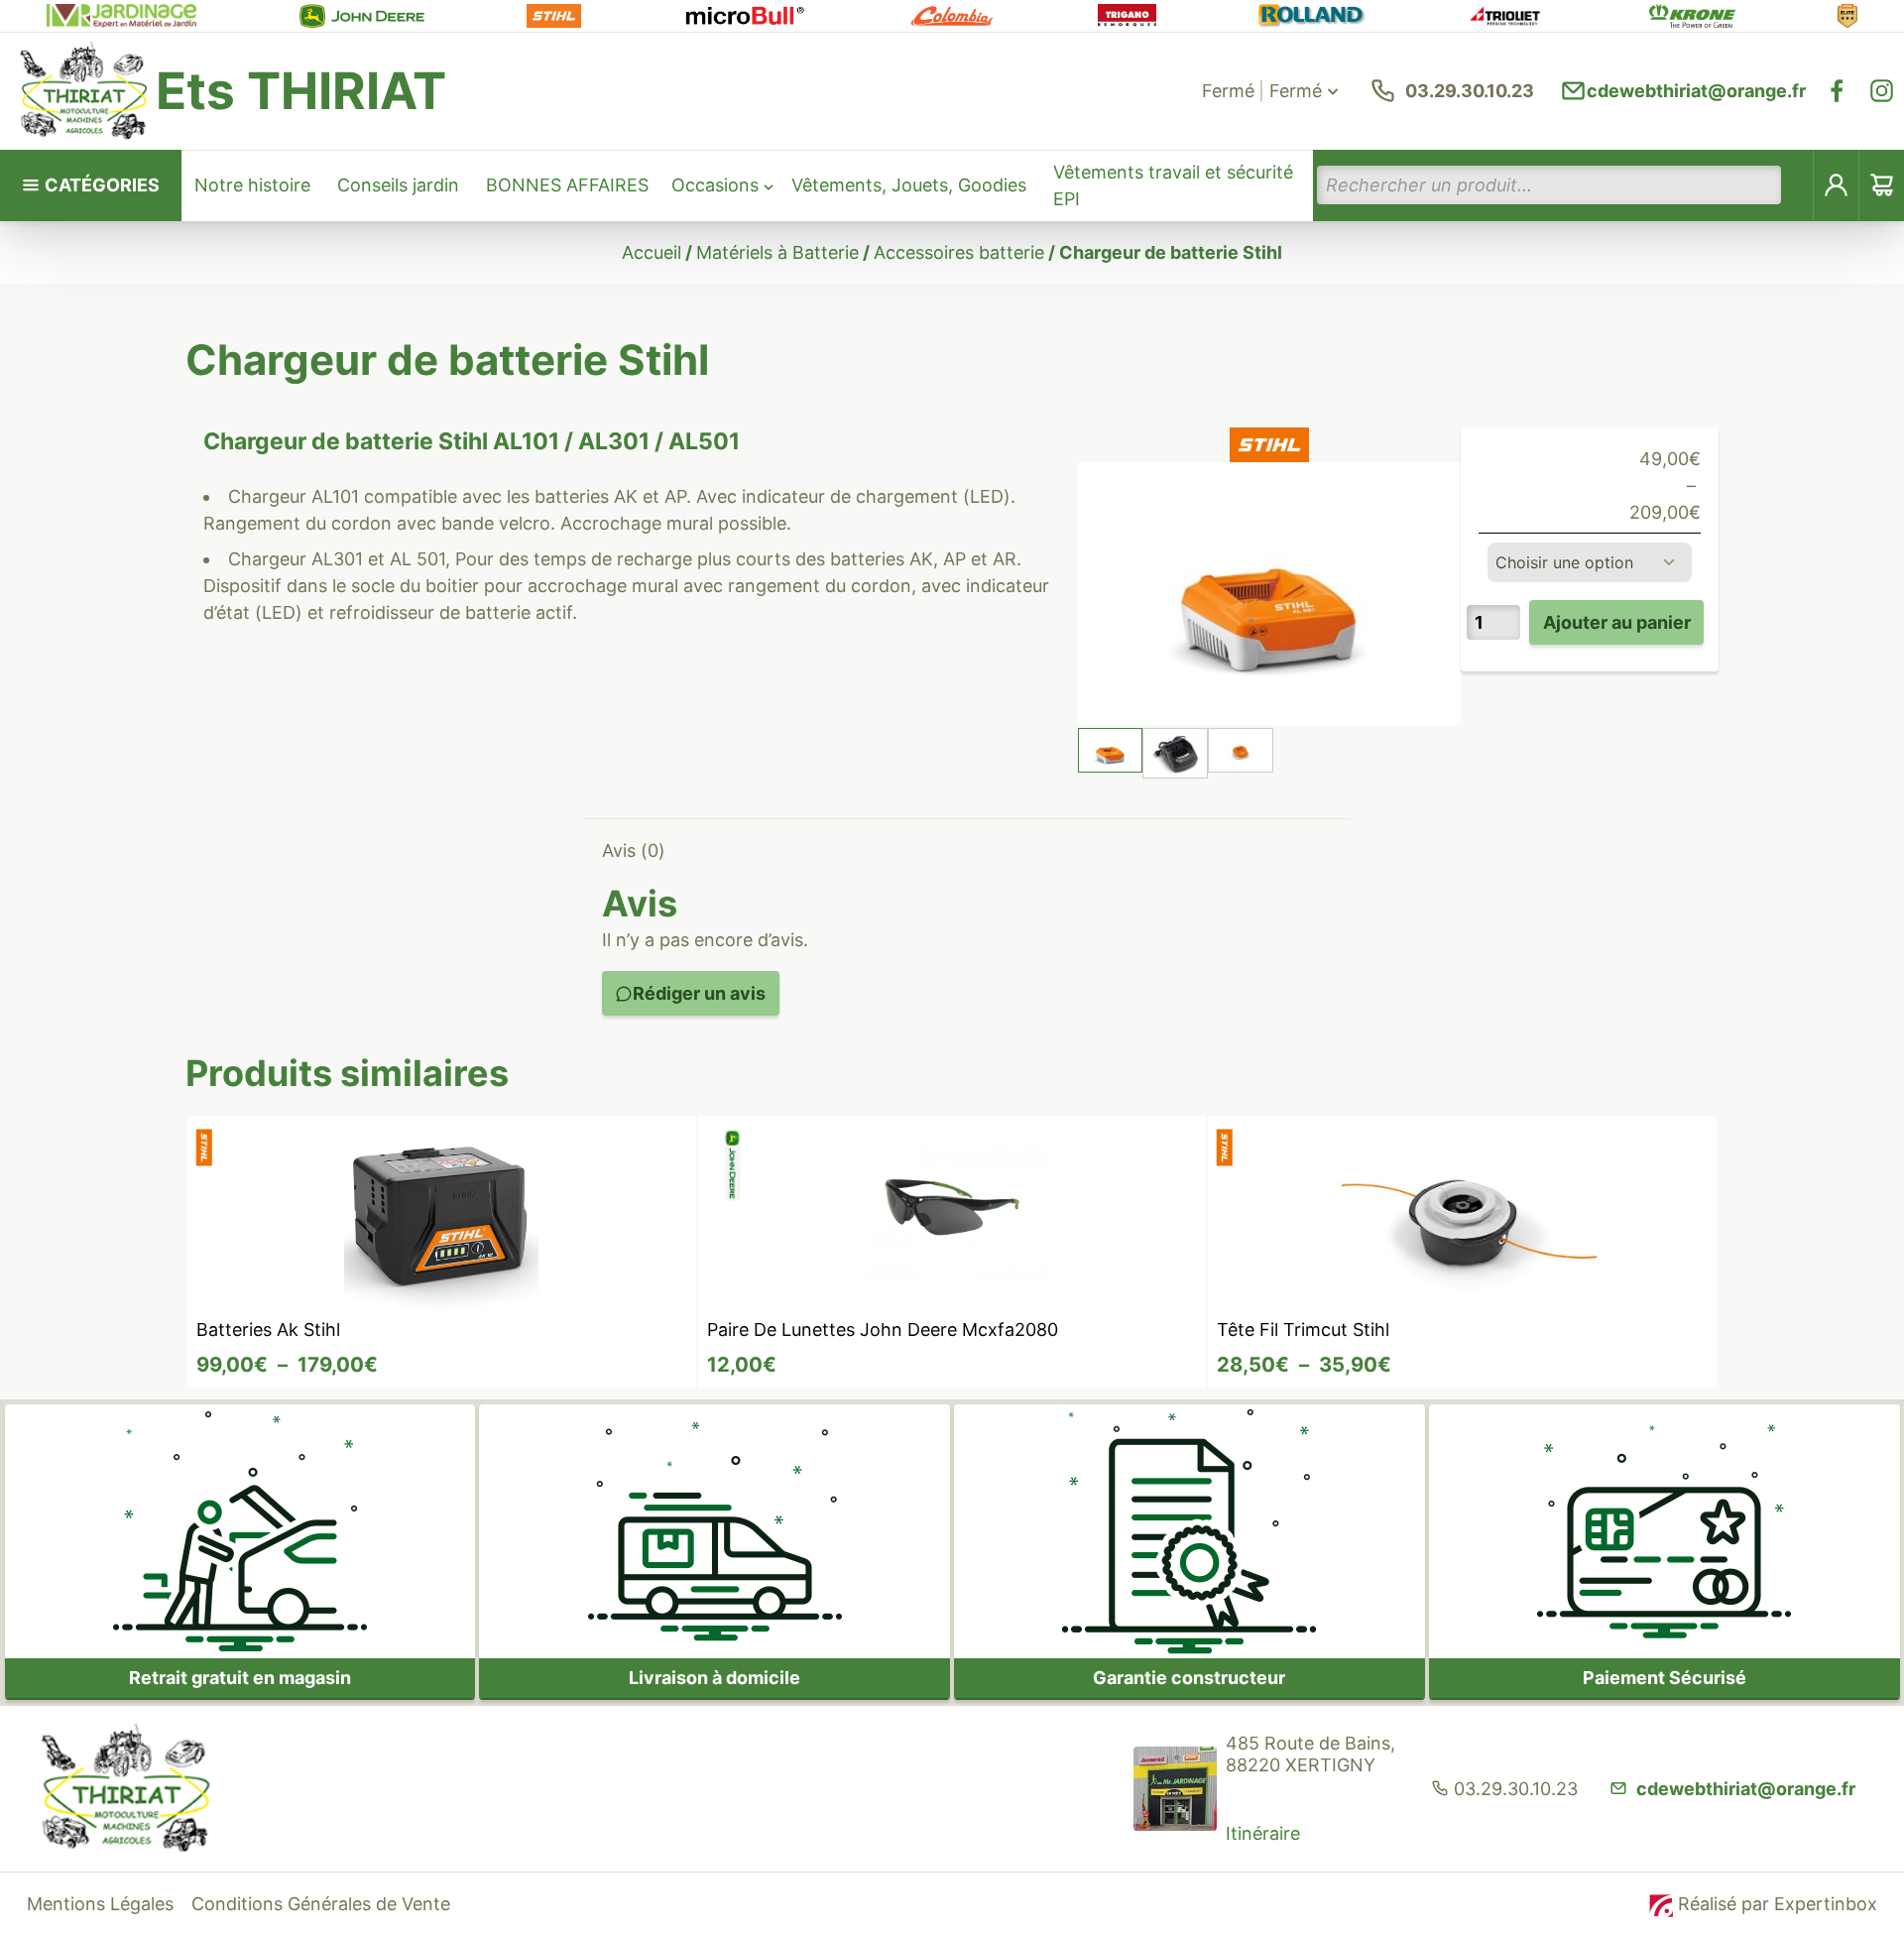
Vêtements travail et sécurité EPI (1173, 185)
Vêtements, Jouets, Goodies (909, 185)
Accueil (652, 252)
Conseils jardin (398, 185)
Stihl (463, 441)
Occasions (715, 185)
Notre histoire (252, 185)
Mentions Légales (100, 1904)
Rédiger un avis (699, 993)
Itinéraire (1263, 1833)
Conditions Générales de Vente (321, 1904)
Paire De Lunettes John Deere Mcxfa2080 (883, 1330)
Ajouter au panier (1617, 622)
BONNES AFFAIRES (567, 185)
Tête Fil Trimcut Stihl (1303, 1330)
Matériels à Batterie (777, 252)
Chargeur (267, 496)
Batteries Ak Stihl (268, 1330)
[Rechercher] (1798, 185)
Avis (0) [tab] (634, 850)
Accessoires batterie (959, 252)
